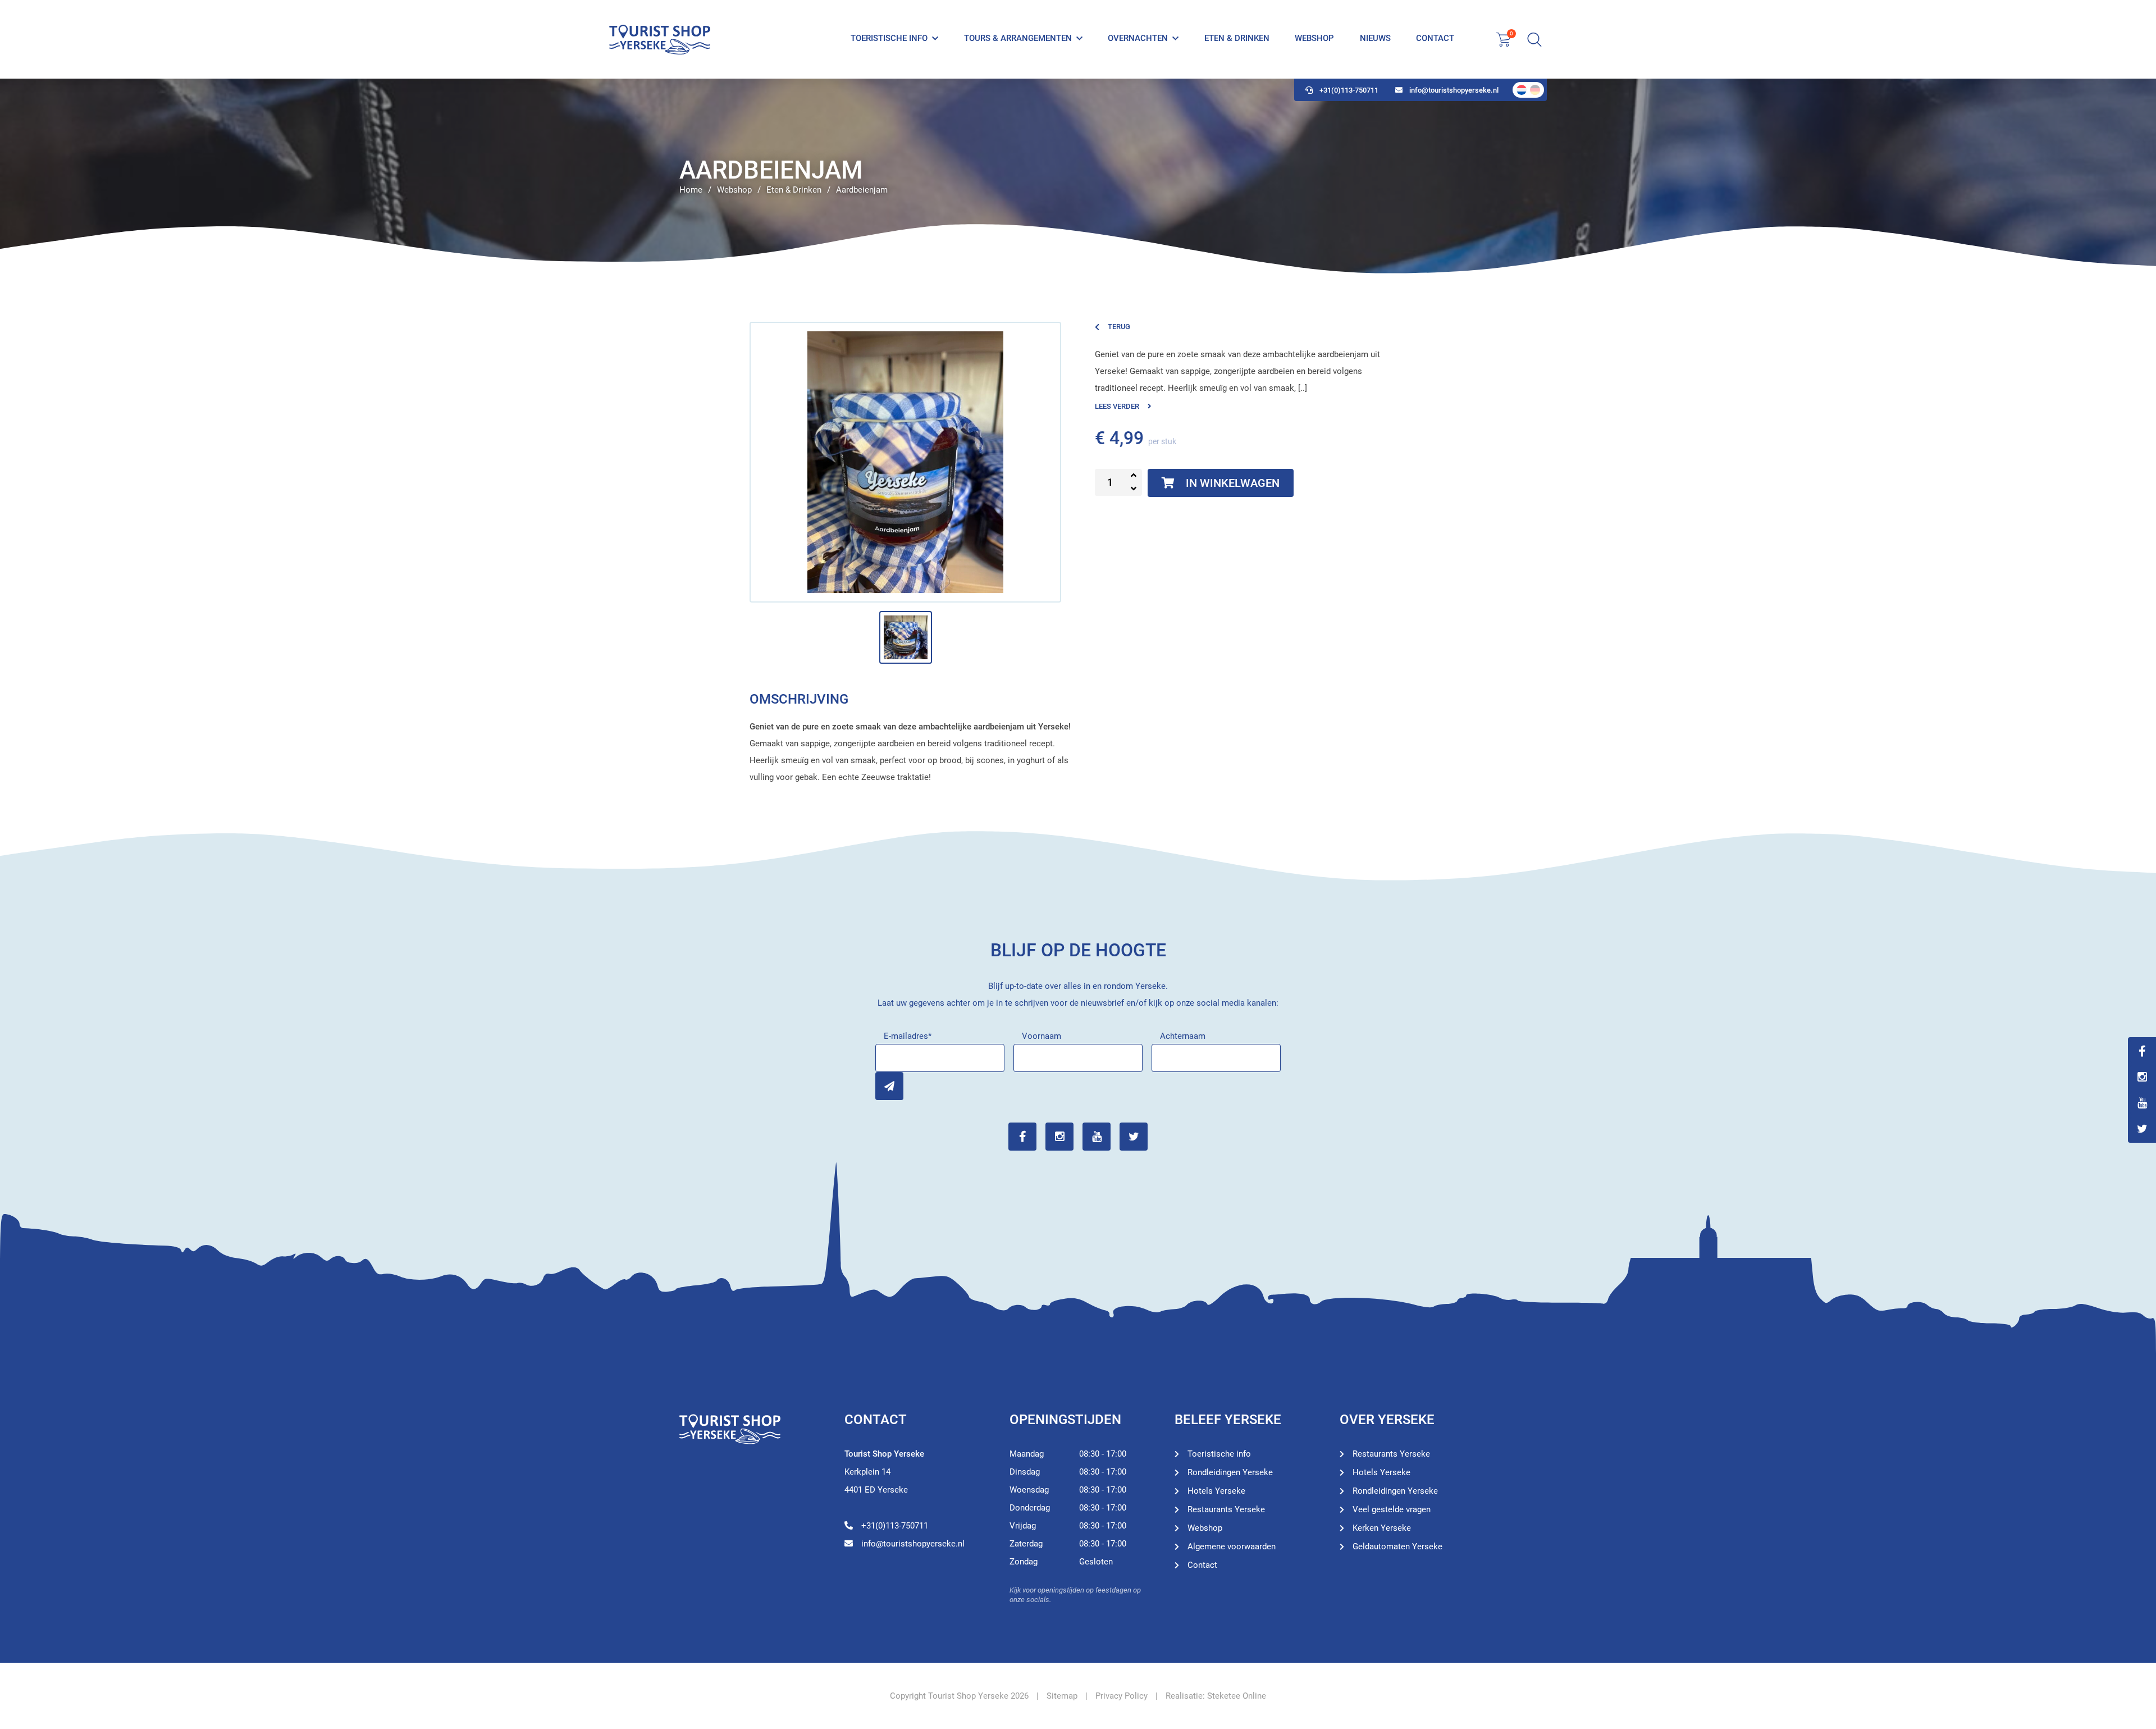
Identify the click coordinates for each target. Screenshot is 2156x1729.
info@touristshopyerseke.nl (1454, 90)
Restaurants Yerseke (1226, 1509)
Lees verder (1117, 406)
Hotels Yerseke (1216, 1491)
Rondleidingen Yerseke (1230, 1472)
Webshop (1314, 38)
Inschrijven (889, 1086)
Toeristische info (889, 38)
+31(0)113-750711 (1349, 90)
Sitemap (1062, 1696)
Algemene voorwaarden (1232, 1546)
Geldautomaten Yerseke (1397, 1546)
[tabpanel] (1078, 177)
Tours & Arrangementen (1018, 38)
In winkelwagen (1233, 483)
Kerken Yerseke (1382, 1528)
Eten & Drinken (1237, 38)
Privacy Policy (1122, 1696)
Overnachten (1138, 38)
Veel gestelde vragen (1392, 1509)
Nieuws (1375, 38)
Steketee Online (1237, 1696)
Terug (1119, 327)
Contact (1435, 38)
